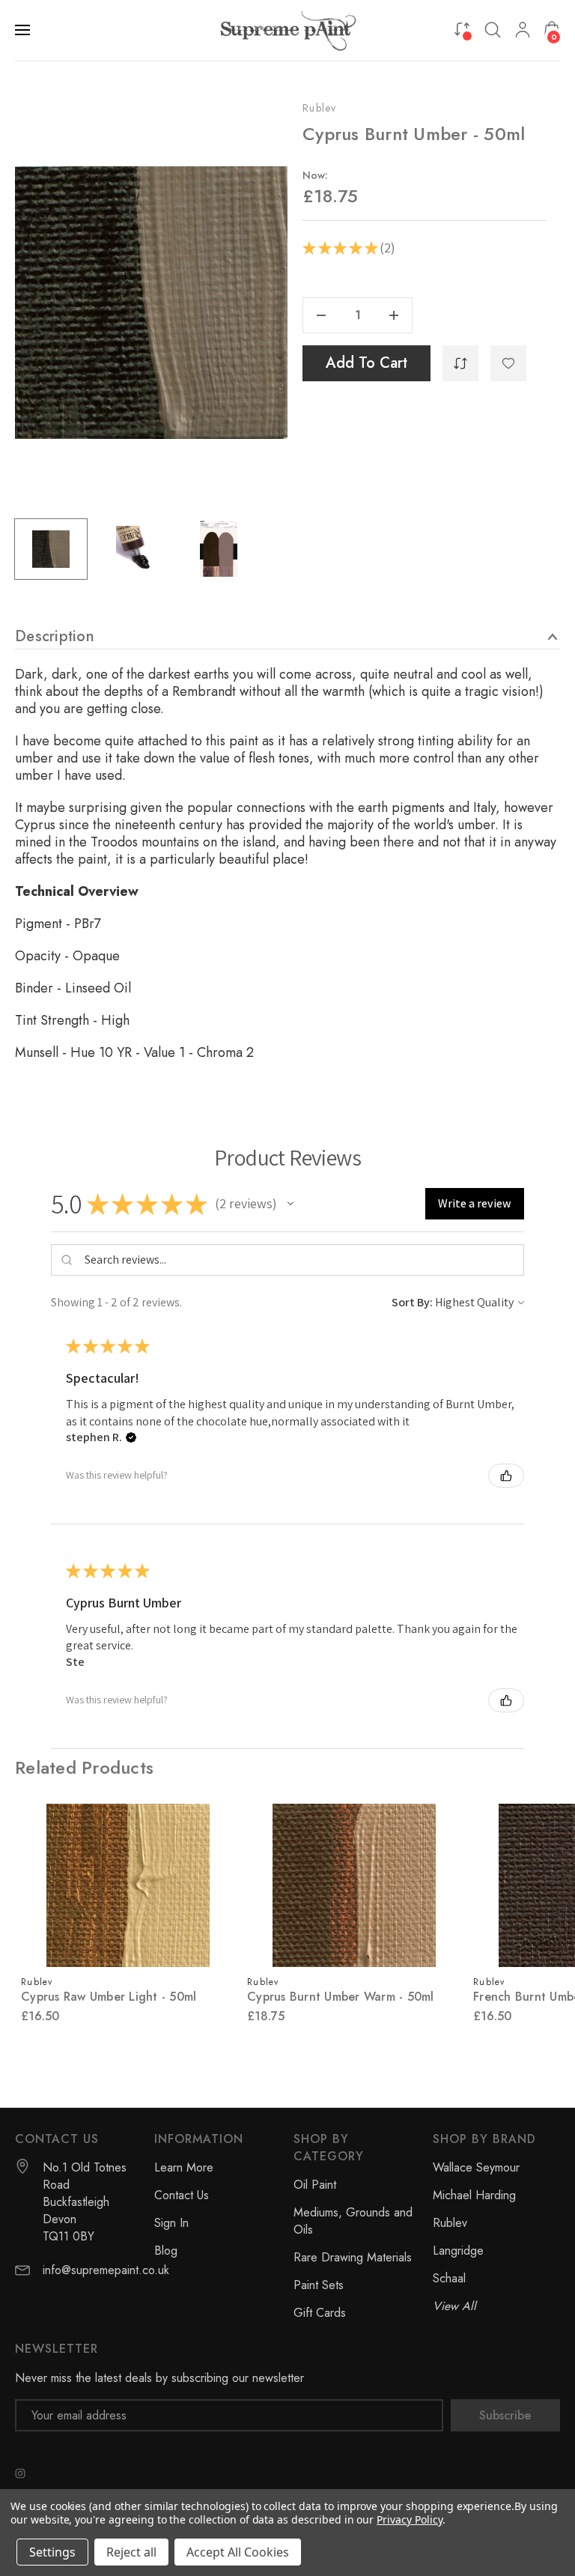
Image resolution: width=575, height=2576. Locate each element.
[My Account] (523, 30)
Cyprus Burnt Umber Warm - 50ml (341, 1997)
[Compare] (462, 29)
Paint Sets (319, 2285)
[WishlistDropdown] (508, 363)
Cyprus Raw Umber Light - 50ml (109, 1997)
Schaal (449, 2278)
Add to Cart (366, 363)
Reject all (131, 2552)
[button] (290, 1204)
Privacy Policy (409, 2519)
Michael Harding (474, 2195)
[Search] (493, 30)
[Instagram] (20, 2473)
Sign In (171, 2223)
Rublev (320, 108)
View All (454, 2306)
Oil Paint (315, 2185)
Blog (166, 2251)
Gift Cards (320, 2313)
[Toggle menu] (24, 30)
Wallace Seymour (476, 2167)
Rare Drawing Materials (353, 2257)
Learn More (184, 2167)
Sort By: (412, 1302)
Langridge (458, 2251)
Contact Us (182, 2195)
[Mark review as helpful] (506, 1476)
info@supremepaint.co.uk (106, 2270)
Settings (52, 2552)
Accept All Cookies (238, 2552)
